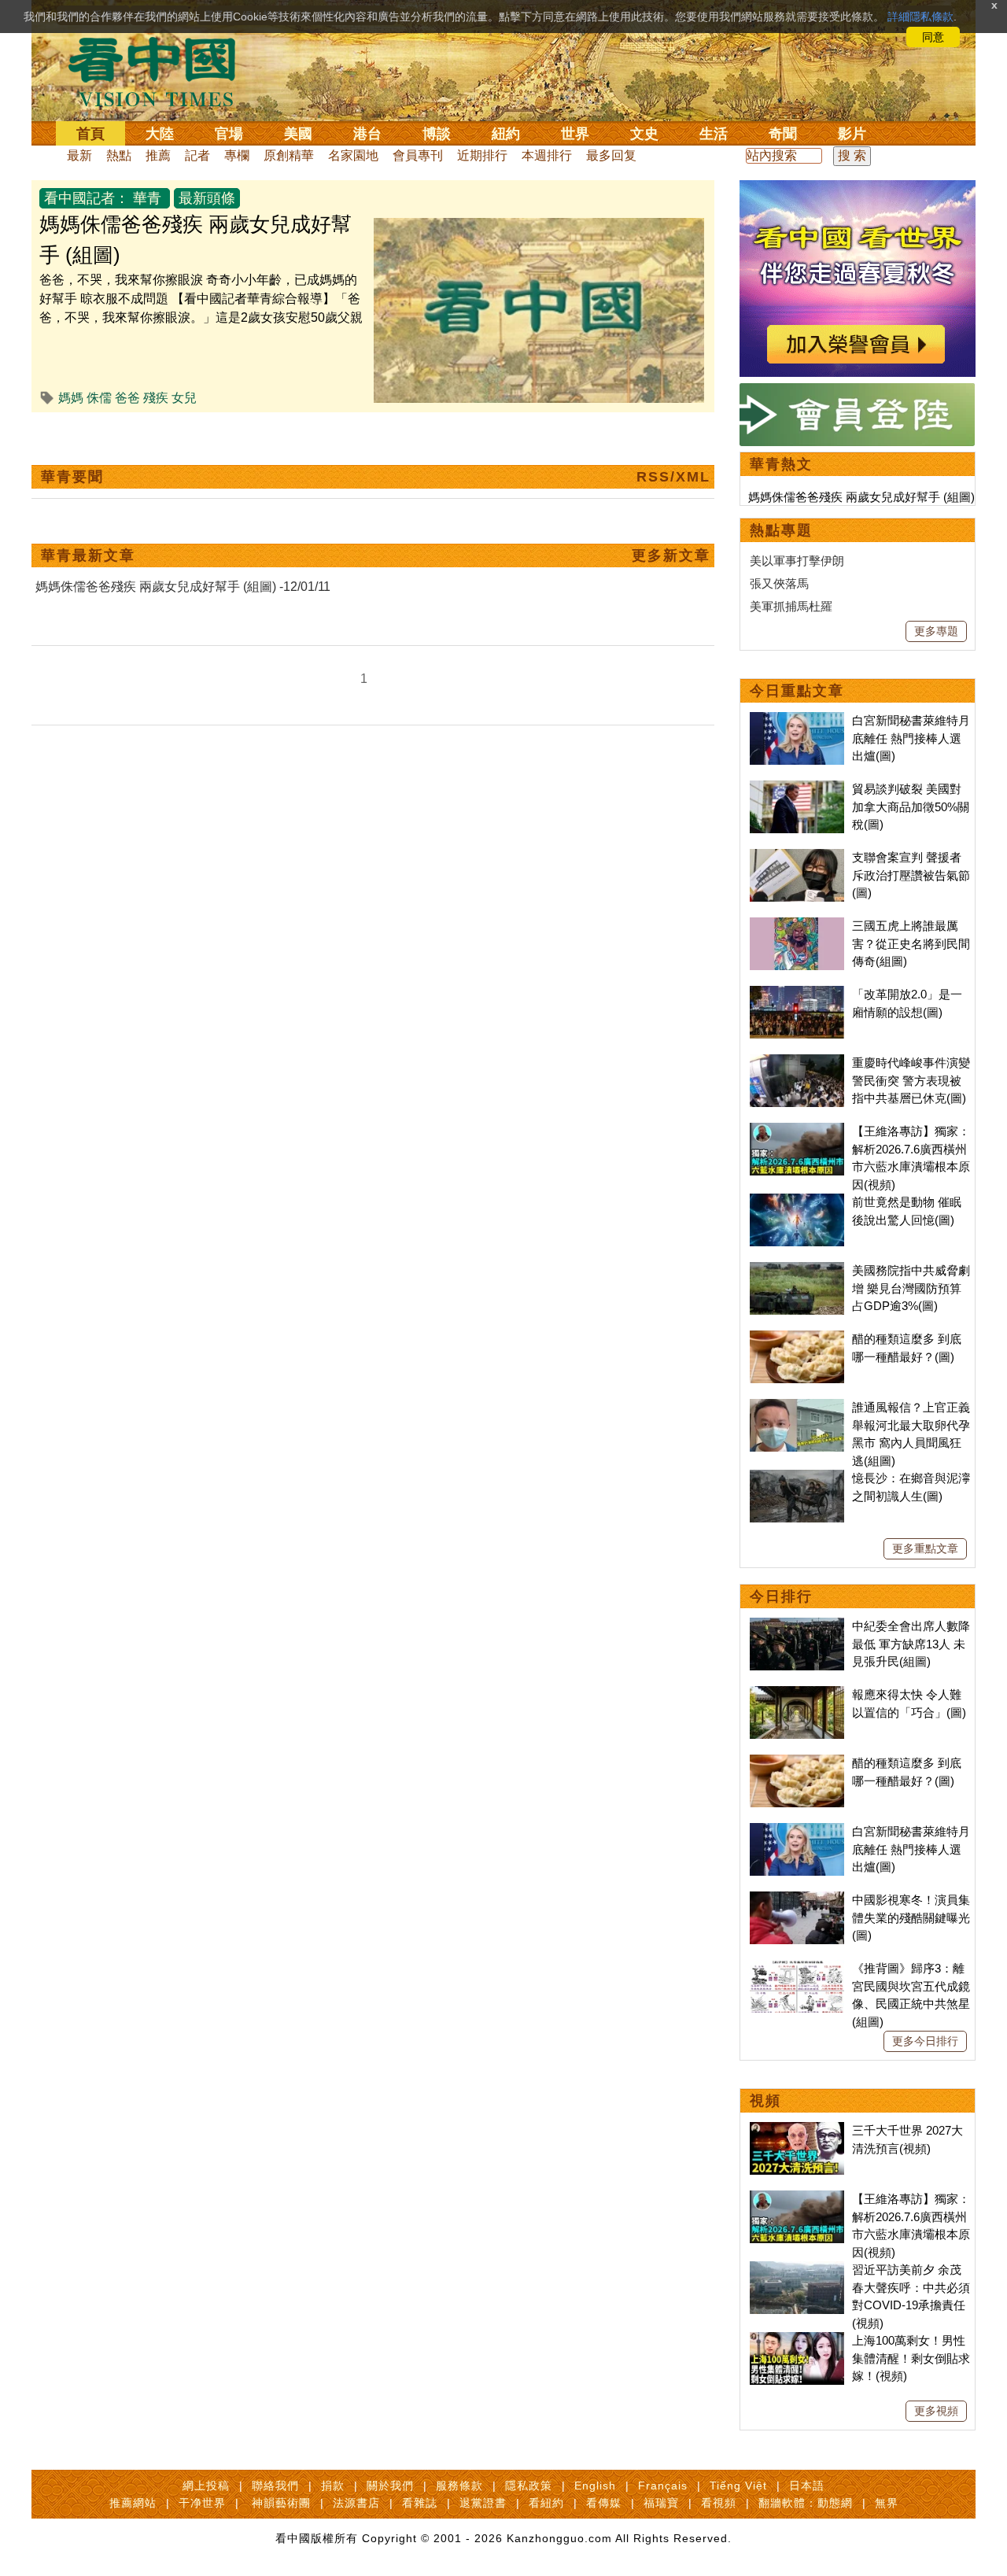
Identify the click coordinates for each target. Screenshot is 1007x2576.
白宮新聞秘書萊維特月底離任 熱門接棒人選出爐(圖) (911, 738)
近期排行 (482, 155)
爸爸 (127, 398)
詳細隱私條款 (920, 17)
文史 (644, 134)
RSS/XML (673, 477)
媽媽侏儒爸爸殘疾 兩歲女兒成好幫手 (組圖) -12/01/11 (183, 587)
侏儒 (99, 398)
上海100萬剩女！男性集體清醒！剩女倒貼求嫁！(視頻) (911, 2358)
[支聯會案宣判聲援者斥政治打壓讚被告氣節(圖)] (797, 857)
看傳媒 (604, 2503)
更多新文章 (671, 555)
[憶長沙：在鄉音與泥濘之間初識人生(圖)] (797, 1478)
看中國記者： (87, 198)
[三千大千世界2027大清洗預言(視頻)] (797, 2130)
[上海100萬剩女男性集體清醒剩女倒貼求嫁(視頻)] (797, 2340)
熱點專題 (781, 530)
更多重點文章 (925, 1548)
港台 (367, 134)
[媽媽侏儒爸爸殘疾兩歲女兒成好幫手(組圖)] (539, 227)
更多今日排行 (925, 2041)
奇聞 (783, 134)
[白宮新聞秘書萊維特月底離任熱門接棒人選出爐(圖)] (797, 720)
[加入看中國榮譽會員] (858, 189)
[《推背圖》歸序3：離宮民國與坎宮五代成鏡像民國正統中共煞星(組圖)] (797, 1968)
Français (663, 2486)
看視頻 (719, 2503)
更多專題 (936, 631)
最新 (79, 155)
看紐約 (546, 2503)
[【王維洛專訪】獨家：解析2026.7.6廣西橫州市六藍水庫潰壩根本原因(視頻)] (797, 1131)
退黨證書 (483, 2503)
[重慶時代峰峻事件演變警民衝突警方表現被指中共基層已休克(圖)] (797, 1063)
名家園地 (353, 155)
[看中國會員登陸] (858, 415)
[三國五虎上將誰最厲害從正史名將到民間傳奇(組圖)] (797, 926)
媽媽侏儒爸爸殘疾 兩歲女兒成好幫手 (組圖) (861, 497)
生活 (714, 134)
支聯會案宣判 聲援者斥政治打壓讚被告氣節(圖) (911, 875)
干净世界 (202, 2503)
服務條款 (459, 2486)
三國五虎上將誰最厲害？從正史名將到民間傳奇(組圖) (911, 943)
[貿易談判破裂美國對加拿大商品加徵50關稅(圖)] (797, 789)
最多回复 (611, 155)
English (595, 2486)
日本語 (807, 2486)
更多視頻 (936, 2411)
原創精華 (289, 155)
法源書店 (356, 2503)
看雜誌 (420, 2503)
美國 (298, 134)
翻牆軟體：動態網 (806, 2503)
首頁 (90, 134)
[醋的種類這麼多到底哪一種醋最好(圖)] (797, 1339)
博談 (437, 134)
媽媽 (71, 398)
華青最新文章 (88, 555)
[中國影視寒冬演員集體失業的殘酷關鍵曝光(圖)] (797, 1900)
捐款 (333, 2486)
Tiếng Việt (738, 2486)
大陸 (160, 134)
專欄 (237, 155)
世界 (575, 134)
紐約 (506, 134)
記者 (197, 155)
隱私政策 (529, 2486)
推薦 (158, 155)
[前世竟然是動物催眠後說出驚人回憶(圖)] (797, 1202)
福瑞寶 (661, 2503)
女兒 (184, 398)
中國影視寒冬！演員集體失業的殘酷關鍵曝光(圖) (911, 1917)
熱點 (119, 155)
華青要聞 (72, 477)
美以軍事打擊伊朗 (797, 561)
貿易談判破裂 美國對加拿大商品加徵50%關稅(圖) (911, 806)
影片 (852, 134)
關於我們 (390, 2486)
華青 (147, 198)
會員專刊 (418, 155)
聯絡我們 (275, 2486)
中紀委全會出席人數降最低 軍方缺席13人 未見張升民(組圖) (911, 1644)
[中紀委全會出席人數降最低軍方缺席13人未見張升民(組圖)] (797, 1626)
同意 (933, 37)
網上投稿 (206, 2486)
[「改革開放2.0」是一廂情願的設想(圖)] (797, 994)
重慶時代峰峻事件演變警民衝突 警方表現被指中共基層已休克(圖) (911, 1080)
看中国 (161, 71)
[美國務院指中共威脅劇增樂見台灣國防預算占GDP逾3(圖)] (797, 1270)
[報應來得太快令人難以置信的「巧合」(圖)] (797, 1694)
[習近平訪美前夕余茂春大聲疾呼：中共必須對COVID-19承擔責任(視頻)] (797, 2270)
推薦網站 (133, 2503)
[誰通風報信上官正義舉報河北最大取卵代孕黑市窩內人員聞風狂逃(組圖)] (797, 1407)
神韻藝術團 (281, 2503)
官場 (229, 134)
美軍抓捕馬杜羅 (791, 606)
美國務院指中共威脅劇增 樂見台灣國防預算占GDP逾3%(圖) (911, 1288)
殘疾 (156, 398)
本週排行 (547, 155)
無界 (887, 2503)
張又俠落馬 (779, 583)
